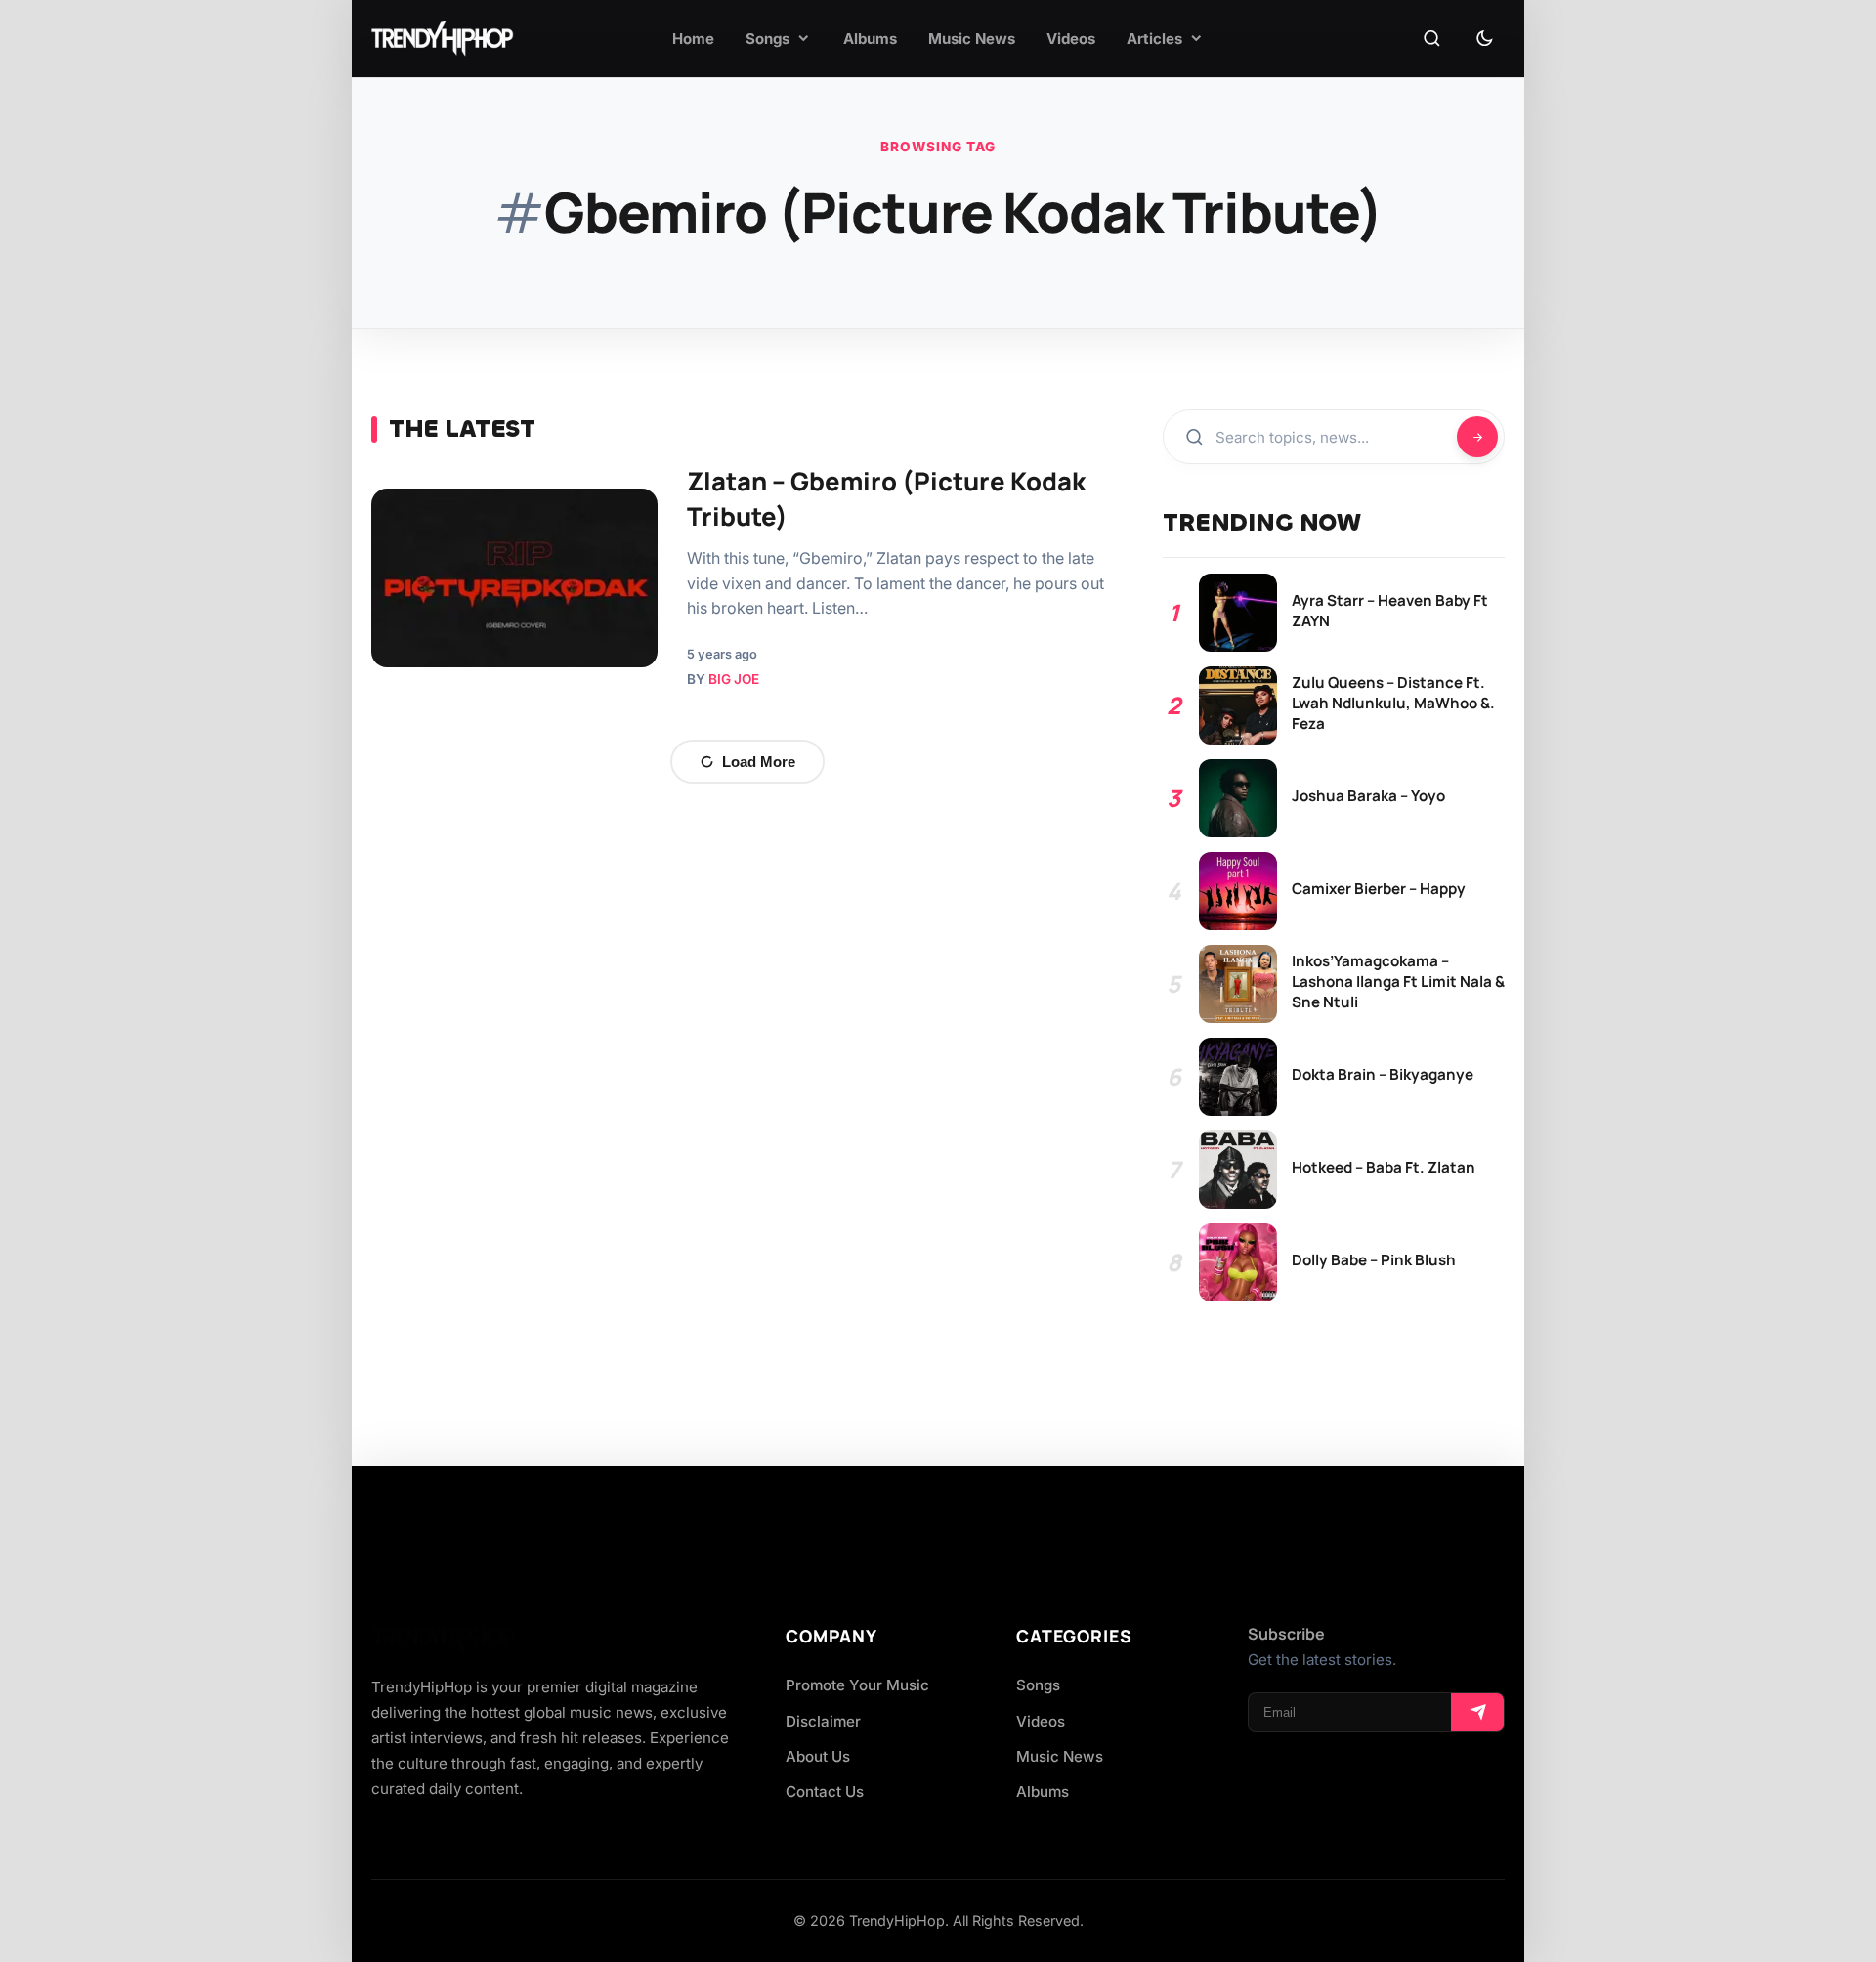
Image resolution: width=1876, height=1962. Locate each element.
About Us (818, 1756)
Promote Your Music (857, 1685)
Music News (1060, 1756)
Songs (1038, 1685)
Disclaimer (823, 1721)
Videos (1041, 1721)
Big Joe (734, 679)
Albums (1043, 1791)
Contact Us (825, 1791)
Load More (759, 762)
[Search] (1431, 39)
